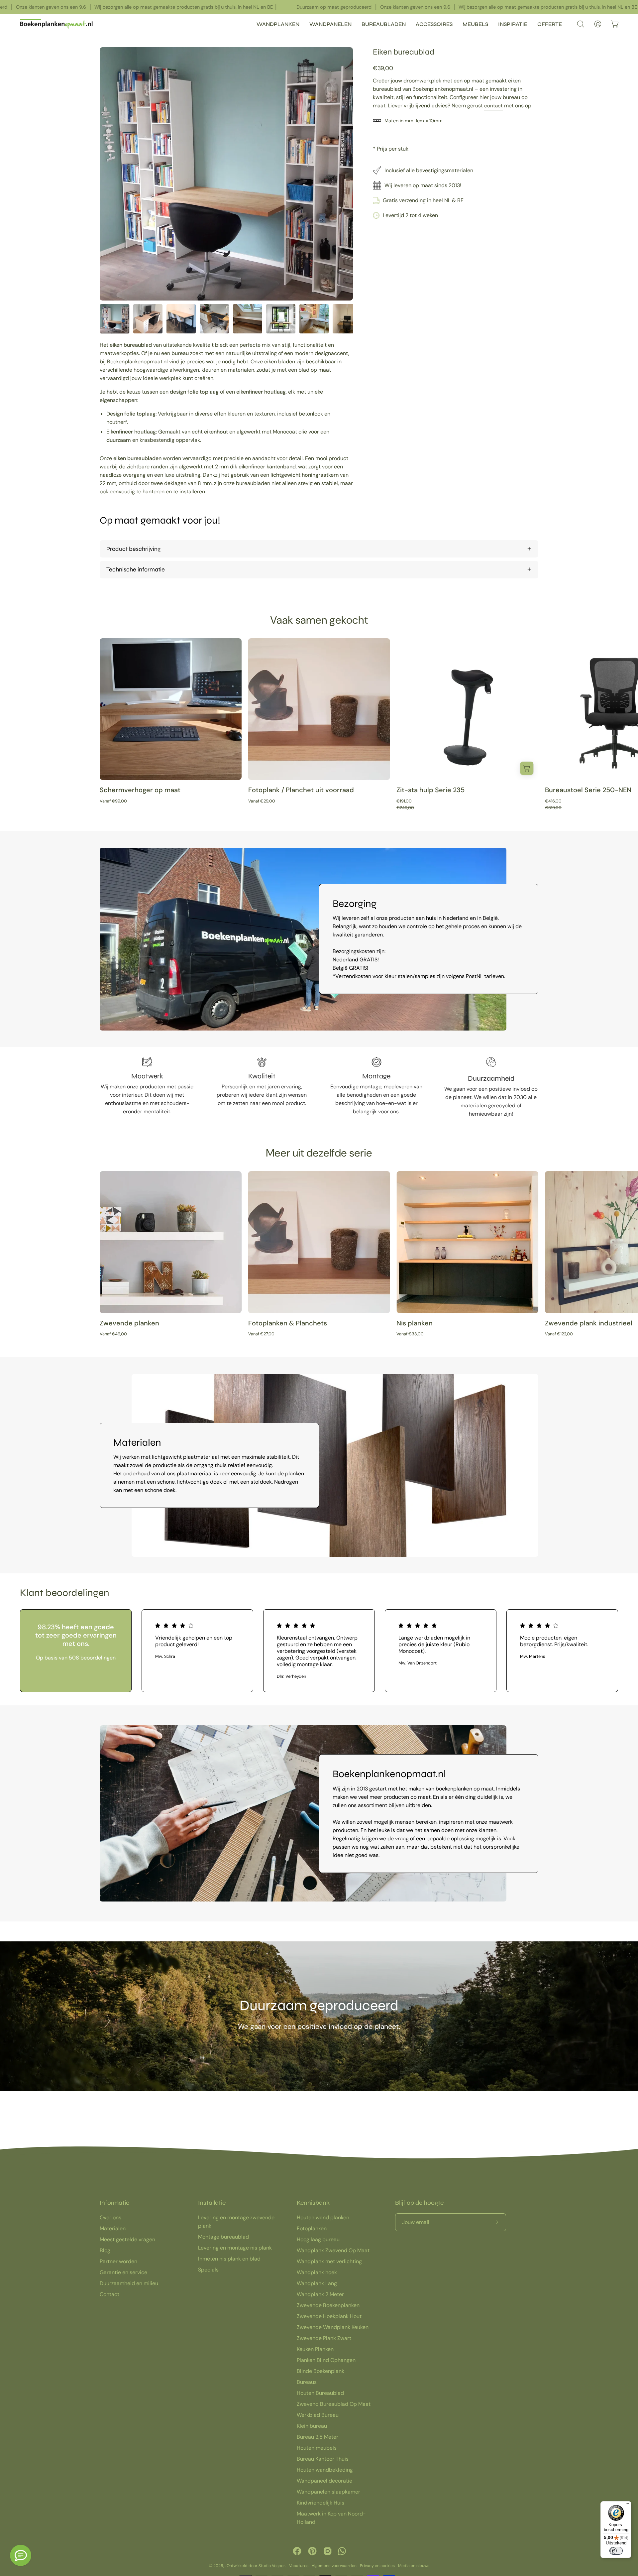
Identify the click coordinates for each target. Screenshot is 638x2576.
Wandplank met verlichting (329, 2261)
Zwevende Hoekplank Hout (329, 2316)
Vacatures (299, 2566)
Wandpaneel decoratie (324, 2481)
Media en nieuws (414, 2566)
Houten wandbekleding (325, 2470)
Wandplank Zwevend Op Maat (333, 2250)
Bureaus (307, 2382)
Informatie (114, 2203)
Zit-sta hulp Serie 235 (430, 790)
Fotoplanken (312, 2228)
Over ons (110, 2217)
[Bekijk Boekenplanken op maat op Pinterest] (312, 2551)
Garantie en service (123, 2272)
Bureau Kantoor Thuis (323, 2459)
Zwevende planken (129, 1323)
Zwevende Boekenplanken (328, 2305)
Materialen (113, 2228)
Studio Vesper (272, 2566)
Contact (109, 2294)
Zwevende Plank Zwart (324, 2338)
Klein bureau (312, 2426)
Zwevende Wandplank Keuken (333, 2327)
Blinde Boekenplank (320, 2371)
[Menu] (627, 2505)
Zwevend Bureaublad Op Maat (334, 2404)
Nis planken (415, 1323)
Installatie (212, 2203)
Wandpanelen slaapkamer (328, 2492)
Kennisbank (313, 2203)
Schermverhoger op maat (140, 790)
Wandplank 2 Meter (320, 2294)
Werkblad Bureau (318, 2415)
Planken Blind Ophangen (326, 2360)
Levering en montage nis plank (235, 2248)
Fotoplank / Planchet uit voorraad (301, 790)
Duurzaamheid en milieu (129, 2283)
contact (493, 106)
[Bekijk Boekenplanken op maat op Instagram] (328, 2551)
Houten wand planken (323, 2217)
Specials (208, 2270)
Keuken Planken (315, 2349)
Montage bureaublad (223, 2237)
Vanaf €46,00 (113, 1334)
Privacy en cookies (377, 2566)
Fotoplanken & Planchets (288, 1323)
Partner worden (118, 2261)
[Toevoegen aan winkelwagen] (527, 768)
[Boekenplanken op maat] (56, 24)
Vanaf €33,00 (410, 1334)
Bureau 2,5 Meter (318, 2437)
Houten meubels (317, 2448)
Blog (105, 2250)
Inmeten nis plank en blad (229, 2259)
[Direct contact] (21, 2555)
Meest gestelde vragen (127, 2239)
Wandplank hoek (317, 2272)
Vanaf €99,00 (113, 801)
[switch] (616, 2551)
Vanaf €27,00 (261, 1334)
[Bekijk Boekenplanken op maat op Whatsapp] (342, 2551)
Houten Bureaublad (320, 2393)
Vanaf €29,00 (262, 801)
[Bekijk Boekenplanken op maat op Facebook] (297, 2551)
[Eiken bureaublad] (115, 319)
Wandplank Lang (317, 2283)
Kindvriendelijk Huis (320, 2503)
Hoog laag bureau (318, 2239)
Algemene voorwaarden (334, 2566)
